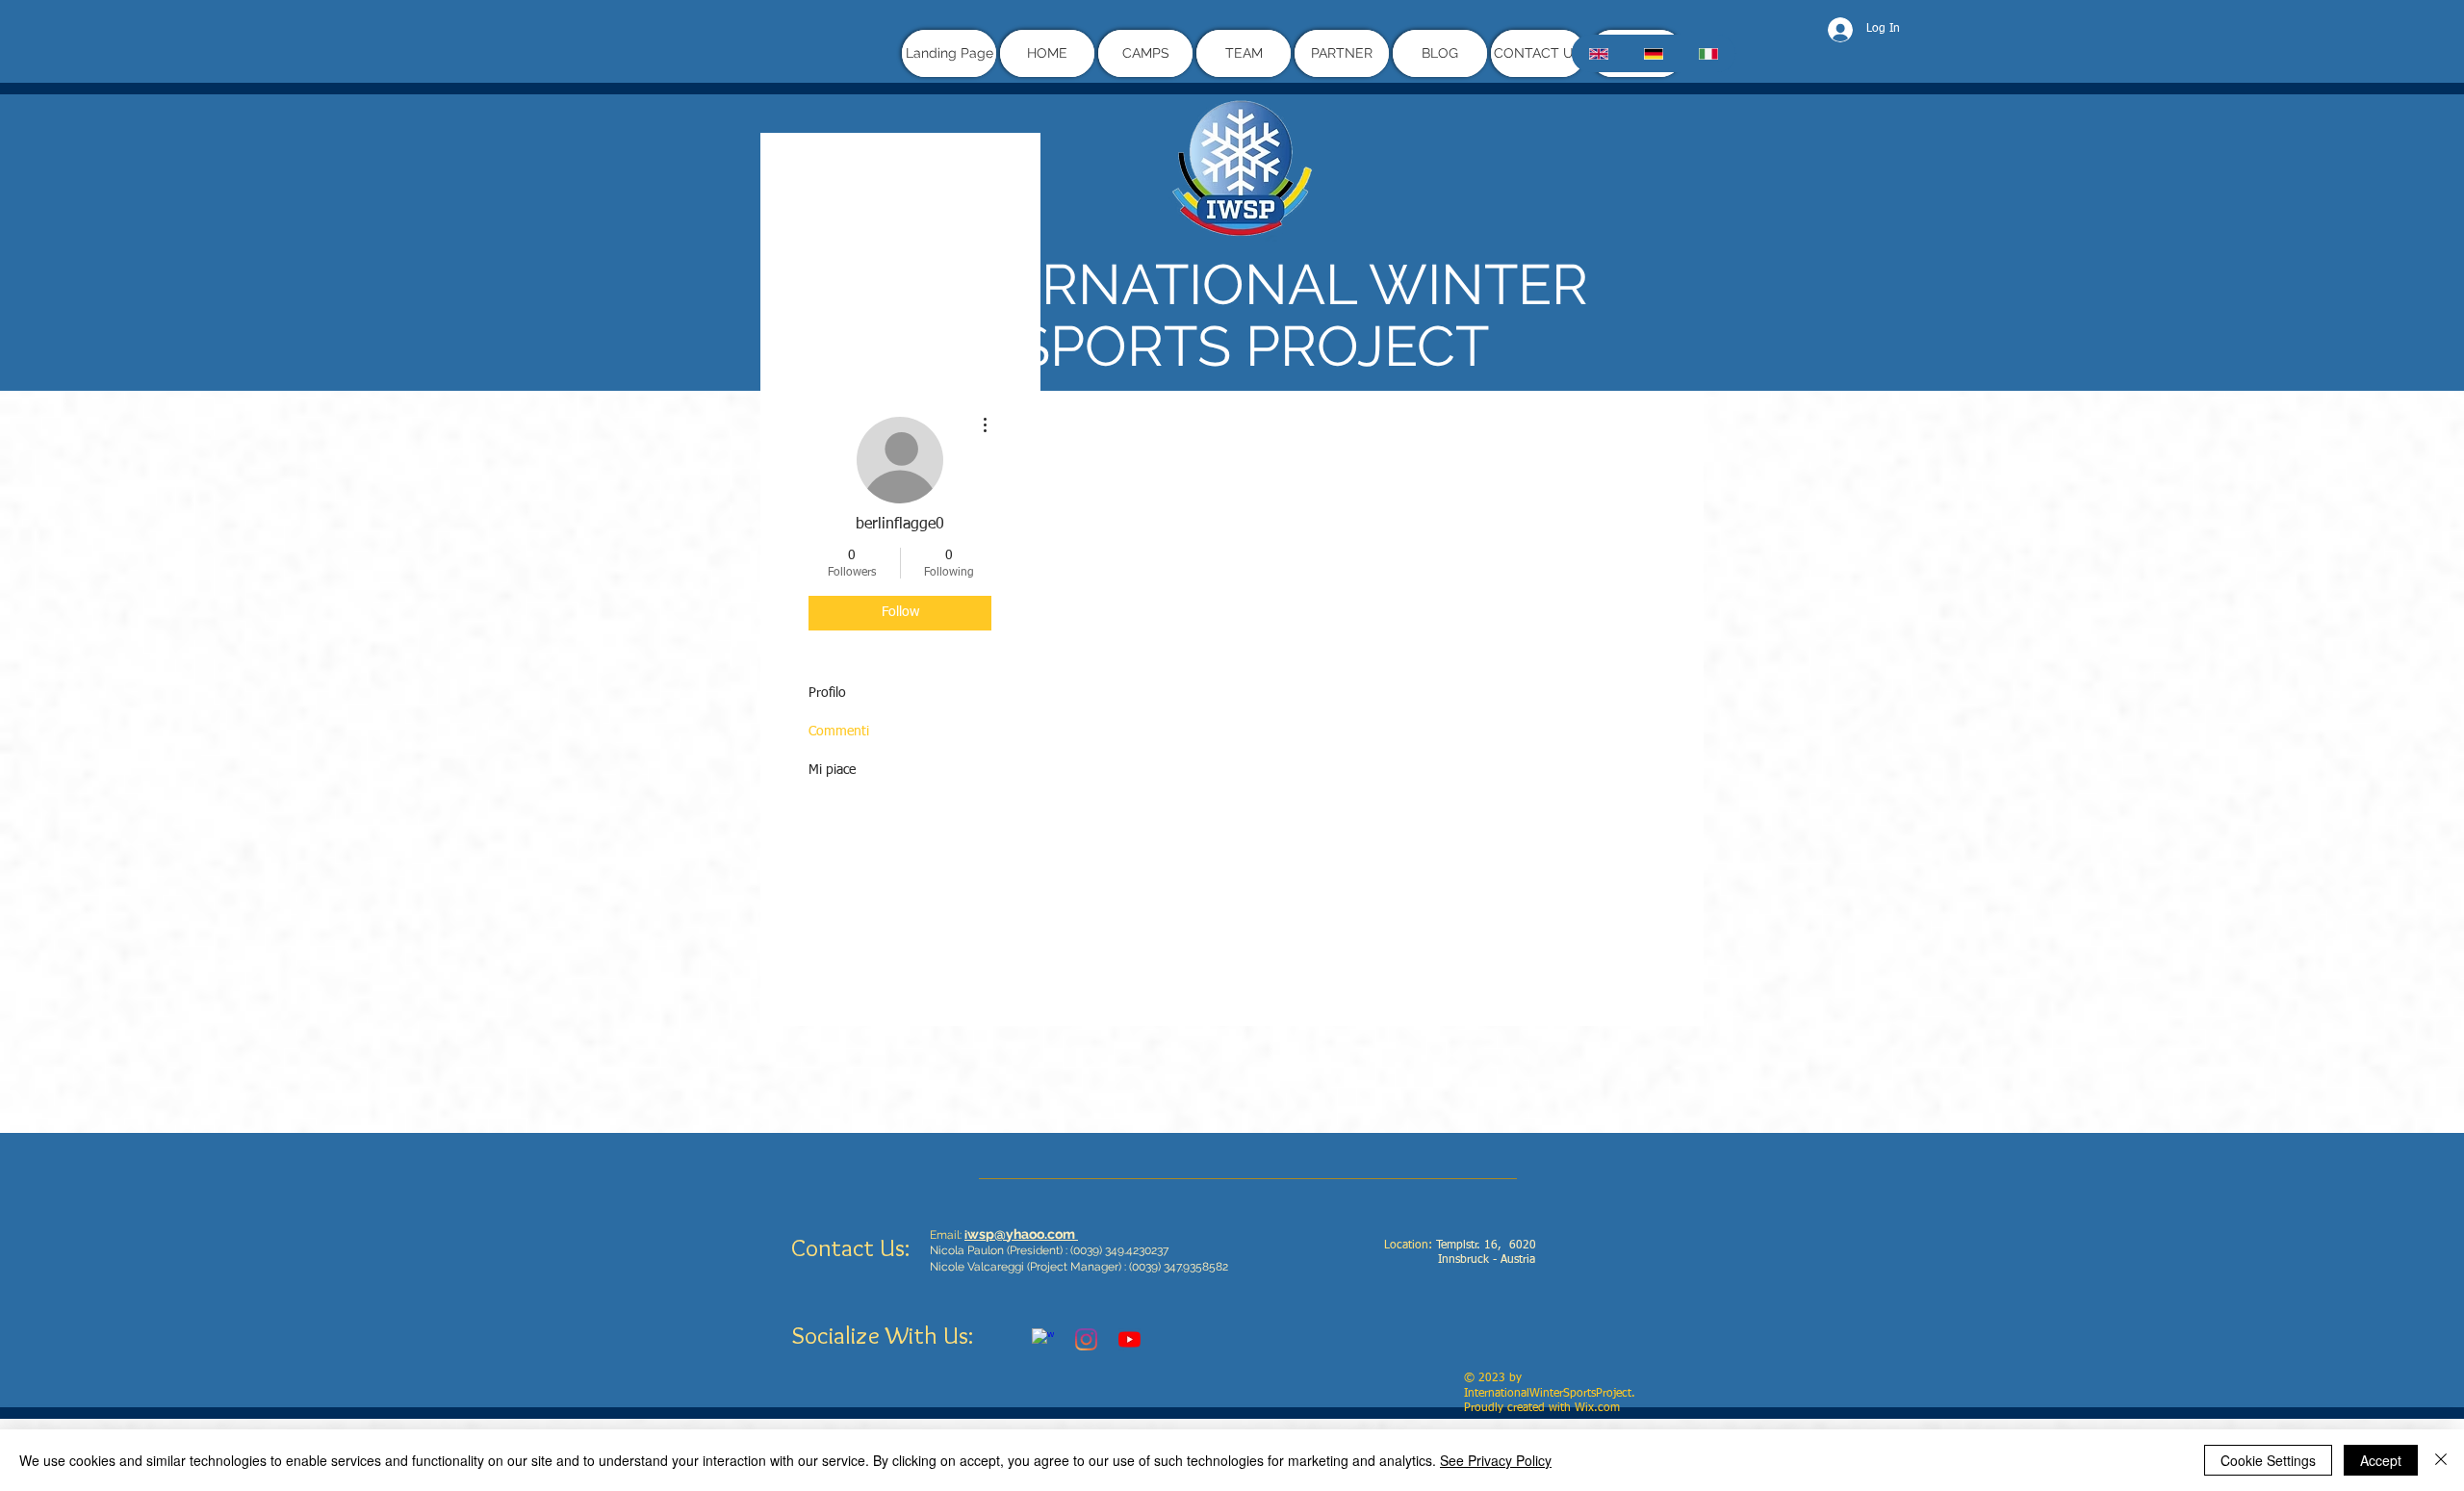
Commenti (839, 732)
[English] (1599, 53)
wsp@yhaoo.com (1021, 1234)
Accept (2381, 1460)
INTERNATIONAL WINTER (1253, 284)
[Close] (2441, 1460)
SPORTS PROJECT (1253, 346)
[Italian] (1708, 53)
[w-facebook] (1043, 1339)
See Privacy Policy (1496, 1460)
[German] (1653, 53)
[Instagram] (1086, 1339)
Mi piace (832, 770)
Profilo (827, 693)
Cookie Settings (2268, 1460)
